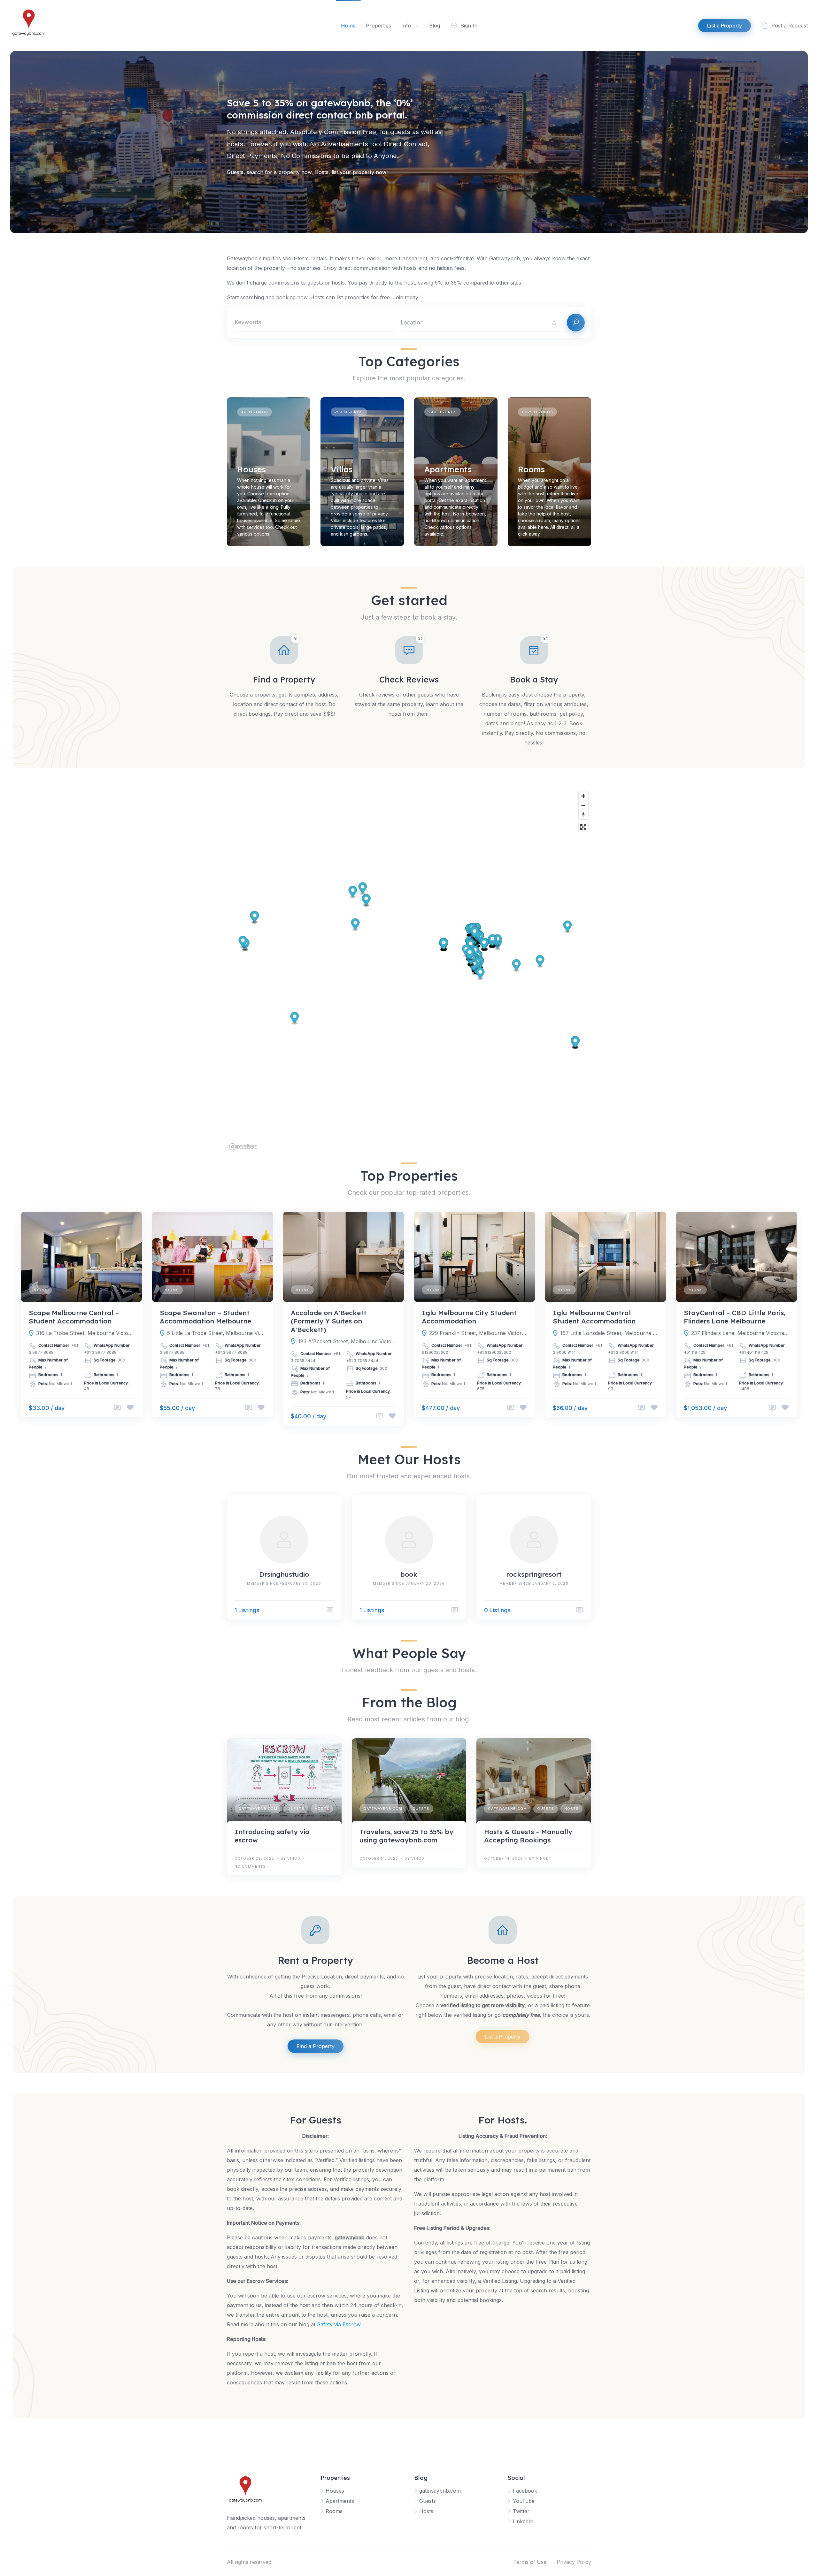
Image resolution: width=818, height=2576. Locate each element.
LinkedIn (523, 2521)
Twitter (521, 2511)
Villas (342, 469)
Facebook (525, 2491)
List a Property (503, 2037)
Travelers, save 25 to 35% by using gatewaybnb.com (406, 1836)
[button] (575, 1043)
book (409, 1574)
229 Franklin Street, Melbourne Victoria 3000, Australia (478, 1333)
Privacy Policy (574, 2562)
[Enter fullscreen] (583, 827)
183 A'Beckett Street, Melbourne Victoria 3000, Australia (347, 1341)
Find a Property (316, 2046)
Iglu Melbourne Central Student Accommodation (594, 1317)
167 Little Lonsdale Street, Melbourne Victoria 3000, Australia (609, 1333)
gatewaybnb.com (258, 1809)
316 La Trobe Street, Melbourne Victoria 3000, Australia (85, 1333)
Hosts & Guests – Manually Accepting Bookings (528, 1836)
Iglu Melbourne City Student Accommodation (469, 1317)
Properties (378, 26)
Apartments (448, 469)
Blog (435, 26)
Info (406, 26)
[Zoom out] (583, 805)
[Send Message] (118, 1408)
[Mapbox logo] (243, 1147)
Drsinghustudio (284, 1574)
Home (348, 26)
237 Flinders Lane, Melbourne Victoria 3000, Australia (740, 1333)
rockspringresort (534, 1574)
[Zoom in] (583, 796)
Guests (296, 1809)
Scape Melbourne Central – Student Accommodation (74, 1317)
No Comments (250, 1866)
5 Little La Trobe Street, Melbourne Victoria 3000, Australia (216, 1333)
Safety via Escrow (339, 2324)
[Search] (576, 323)
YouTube (524, 2501)
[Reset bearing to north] (583, 815)
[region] (409, 970)
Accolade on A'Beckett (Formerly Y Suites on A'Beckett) (329, 1321)
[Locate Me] (554, 323)
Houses (251, 469)
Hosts (322, 1809)
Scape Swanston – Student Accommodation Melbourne (205, 1317)
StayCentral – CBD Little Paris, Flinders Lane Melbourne (735, 1317)
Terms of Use (530, 2562)
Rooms (531, 469)
